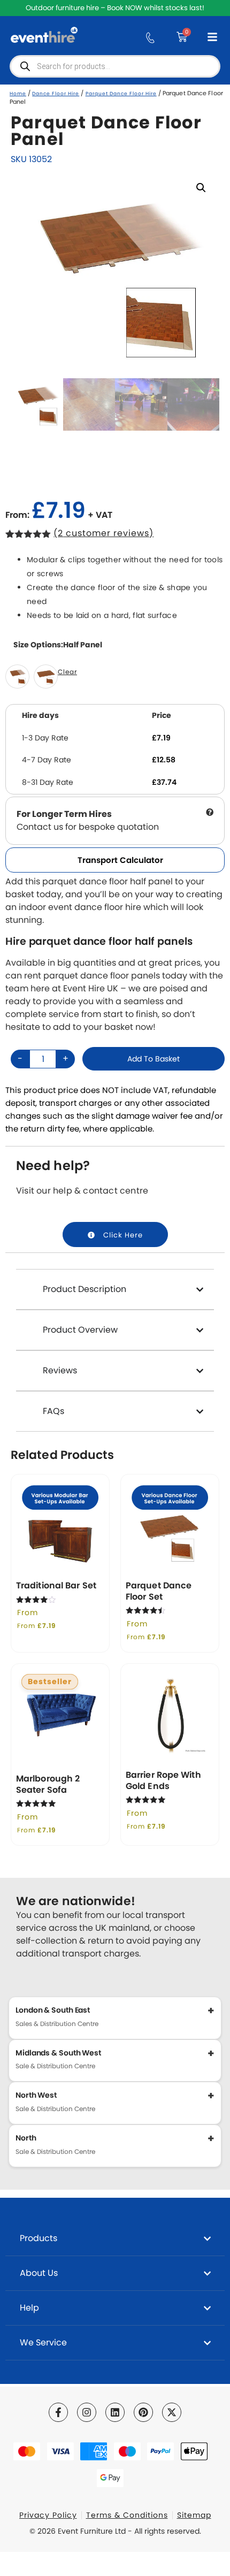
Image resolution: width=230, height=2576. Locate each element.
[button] (201, 188)
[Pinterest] (143, 2412)
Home (18, 94)
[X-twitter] (172, 2412)
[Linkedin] (115, 2412)
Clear (67, 672)
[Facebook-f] (58, 2412)
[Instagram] (87, 2412)
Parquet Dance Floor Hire (121, 94)
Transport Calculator (120, 860)
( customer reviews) (103, 533)
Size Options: (58, 645)
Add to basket (154, 1059)
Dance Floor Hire (56, 94)
